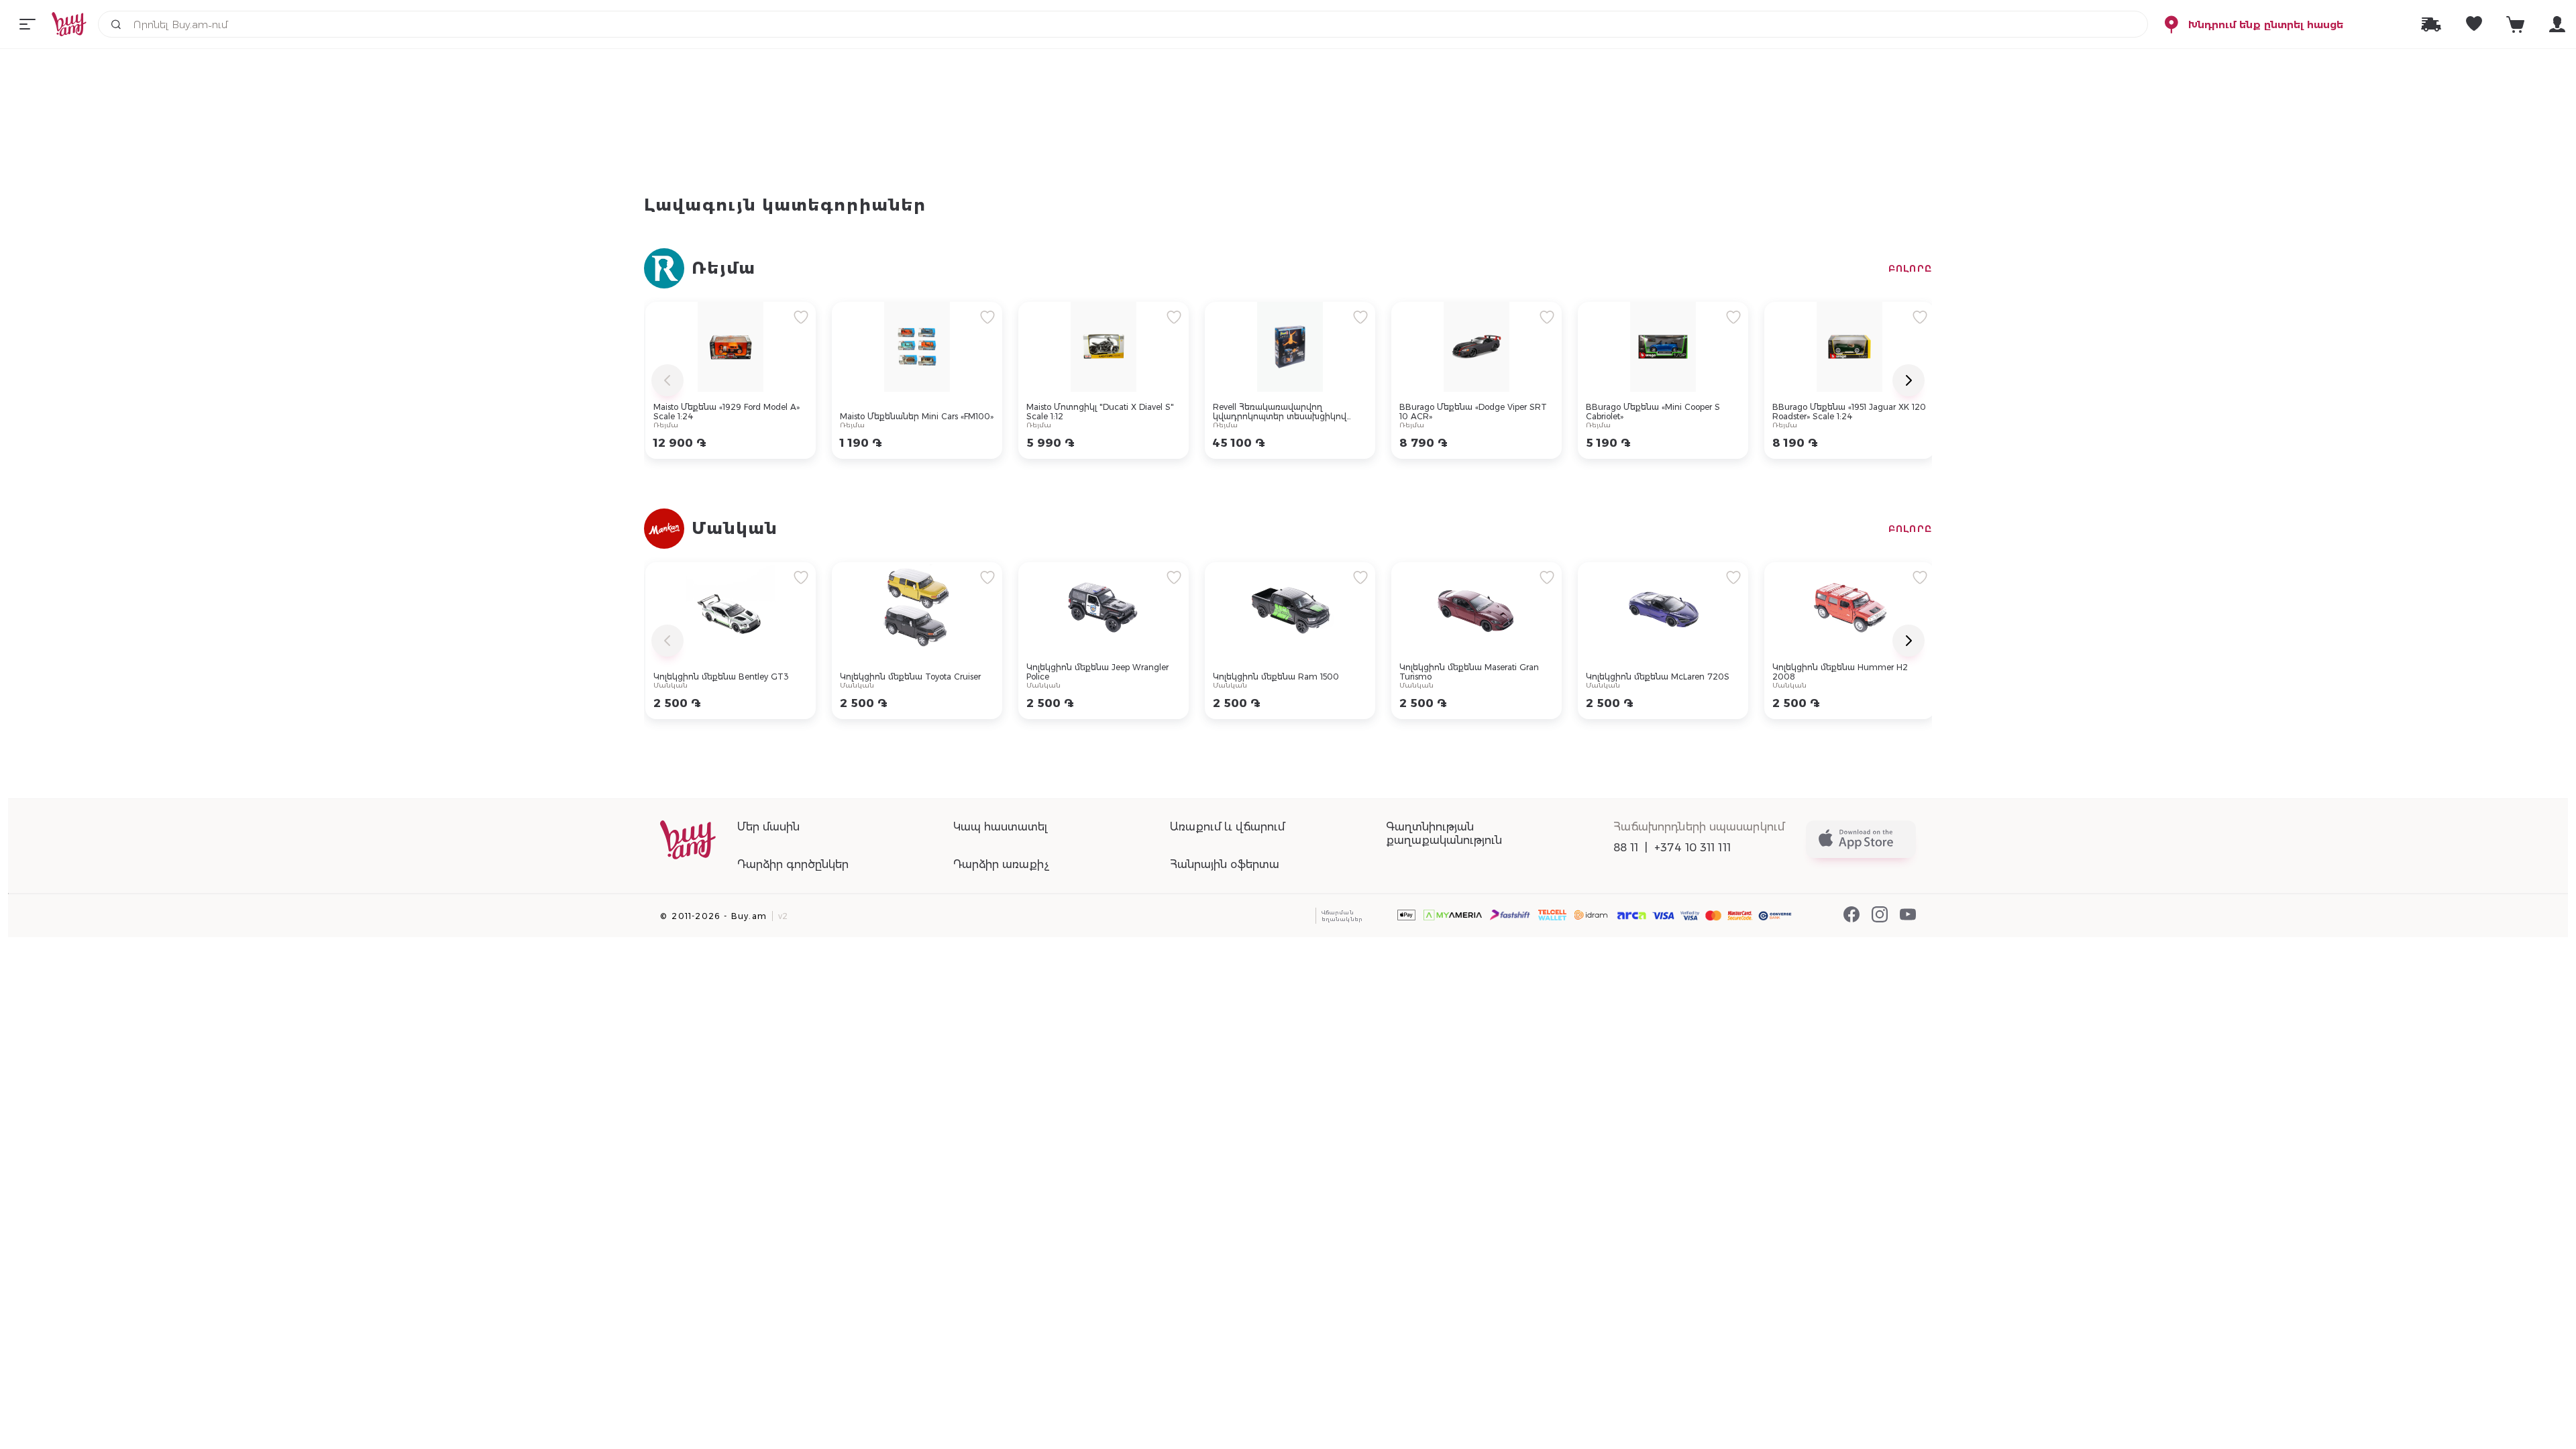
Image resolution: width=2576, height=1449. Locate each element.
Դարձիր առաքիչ (1001, 864)
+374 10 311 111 (1693, 848)
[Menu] (28, 24)
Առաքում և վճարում (1227, 827)
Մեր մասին (768, 827)
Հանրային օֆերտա (1225, 864)
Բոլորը (1910, 268)
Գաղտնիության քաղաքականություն (1444, 834)
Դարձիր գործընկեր (793, 864)
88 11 (1626, 848)
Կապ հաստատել (1000, 827)
